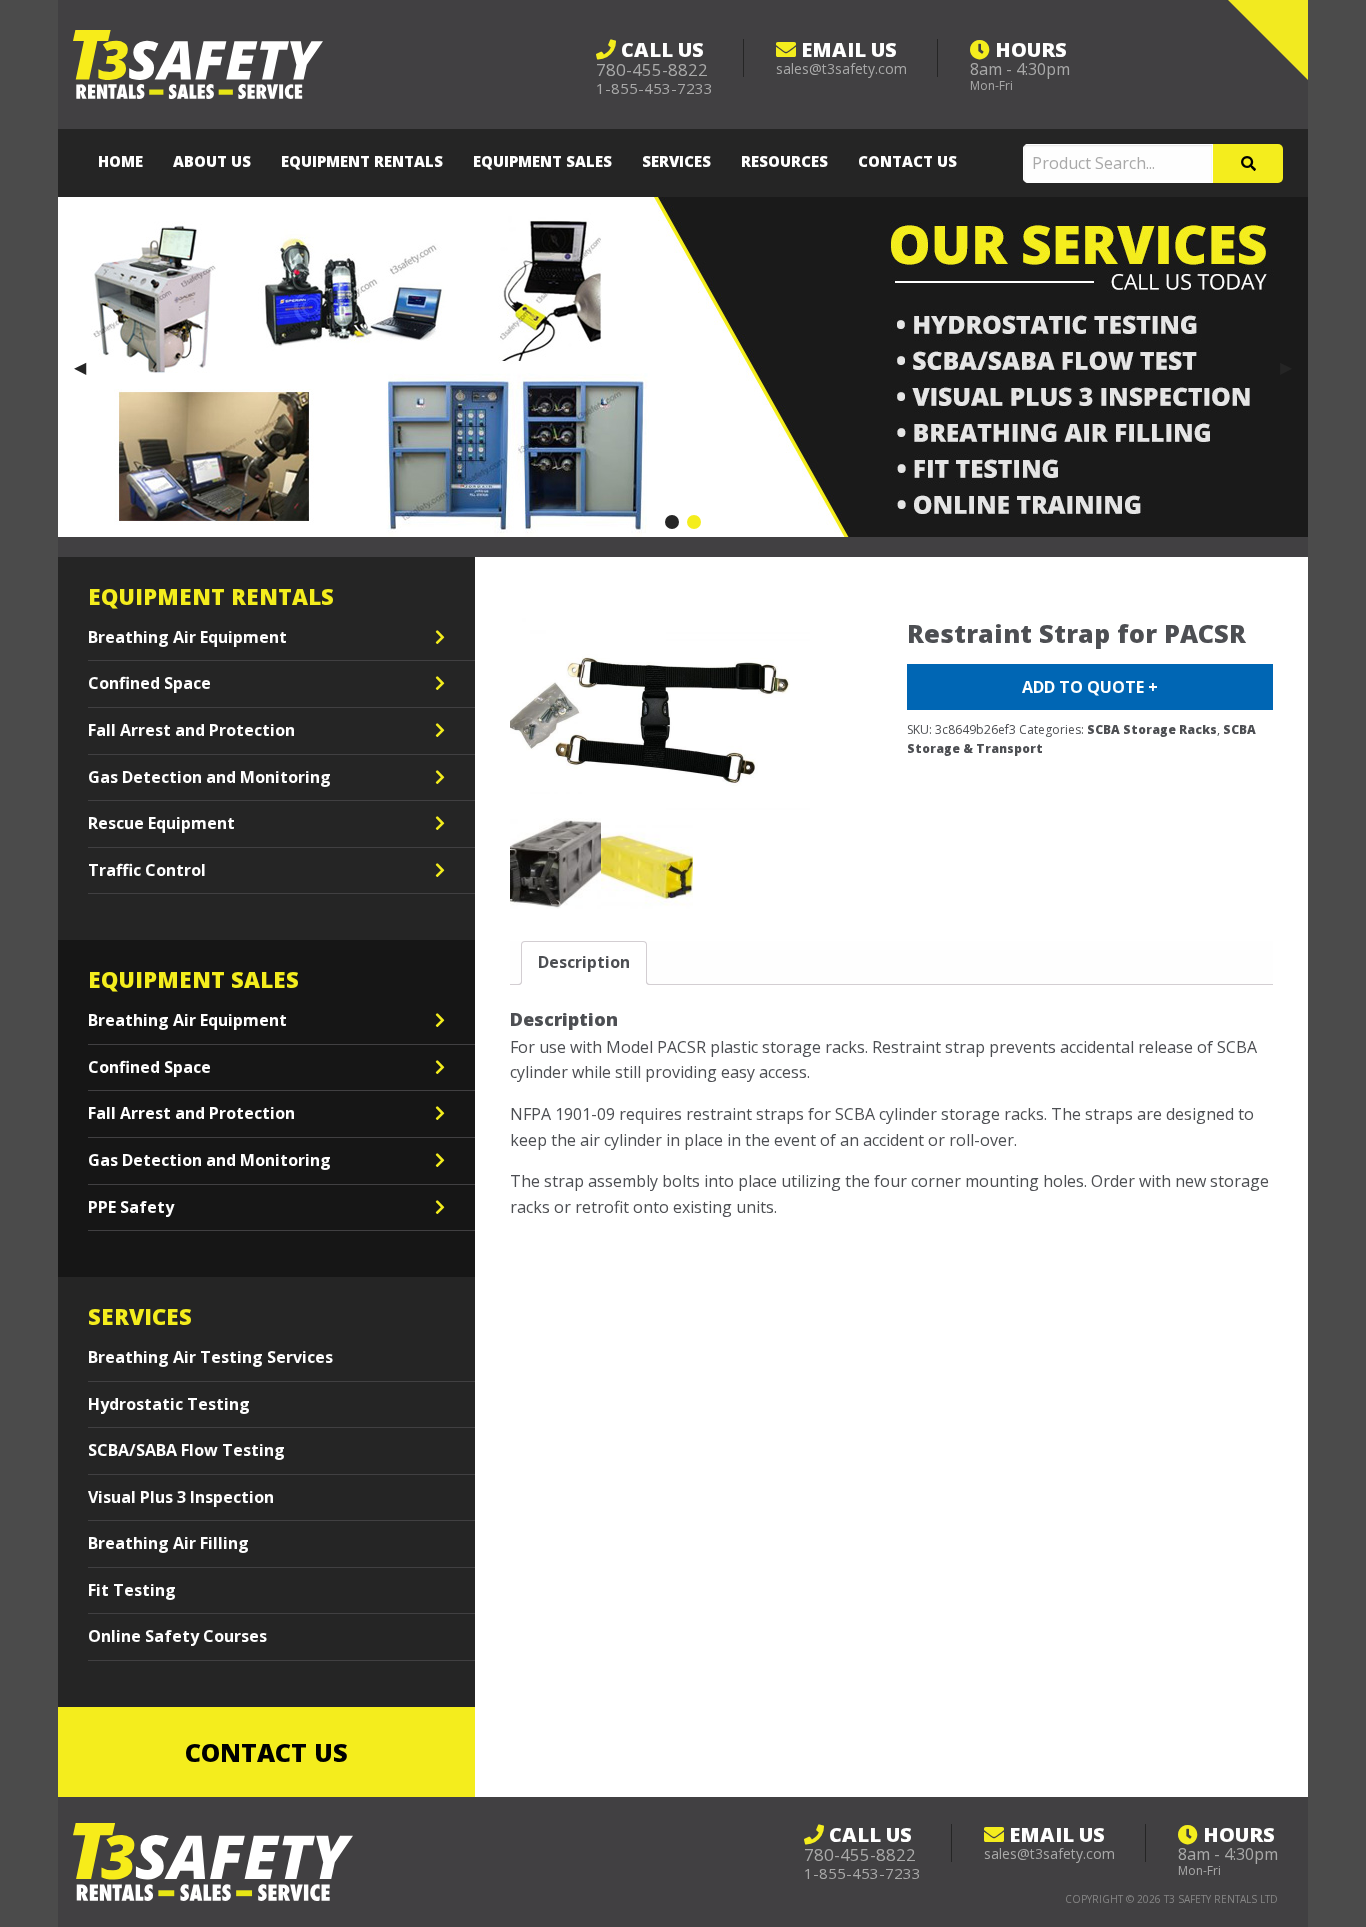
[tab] (584, 963)
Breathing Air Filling (168, 1543)
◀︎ (88, 367)
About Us (212, 161)
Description (584, 962)
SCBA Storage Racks (1152, 729)
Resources (784, 161)
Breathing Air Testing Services (210, 1357)
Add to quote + (1090, 687)
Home (120, 161)
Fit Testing (132, 1590)
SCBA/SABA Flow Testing (186, 1450)
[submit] (1248, 163)
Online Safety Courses (177, 1636)
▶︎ (1294, 367)
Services (676, 161)
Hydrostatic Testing (169, 1404)
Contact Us (907, 161)
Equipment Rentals (362, 161)
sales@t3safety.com (841, 68)
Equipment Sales (542, 161)
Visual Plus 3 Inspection (181, 1497)
